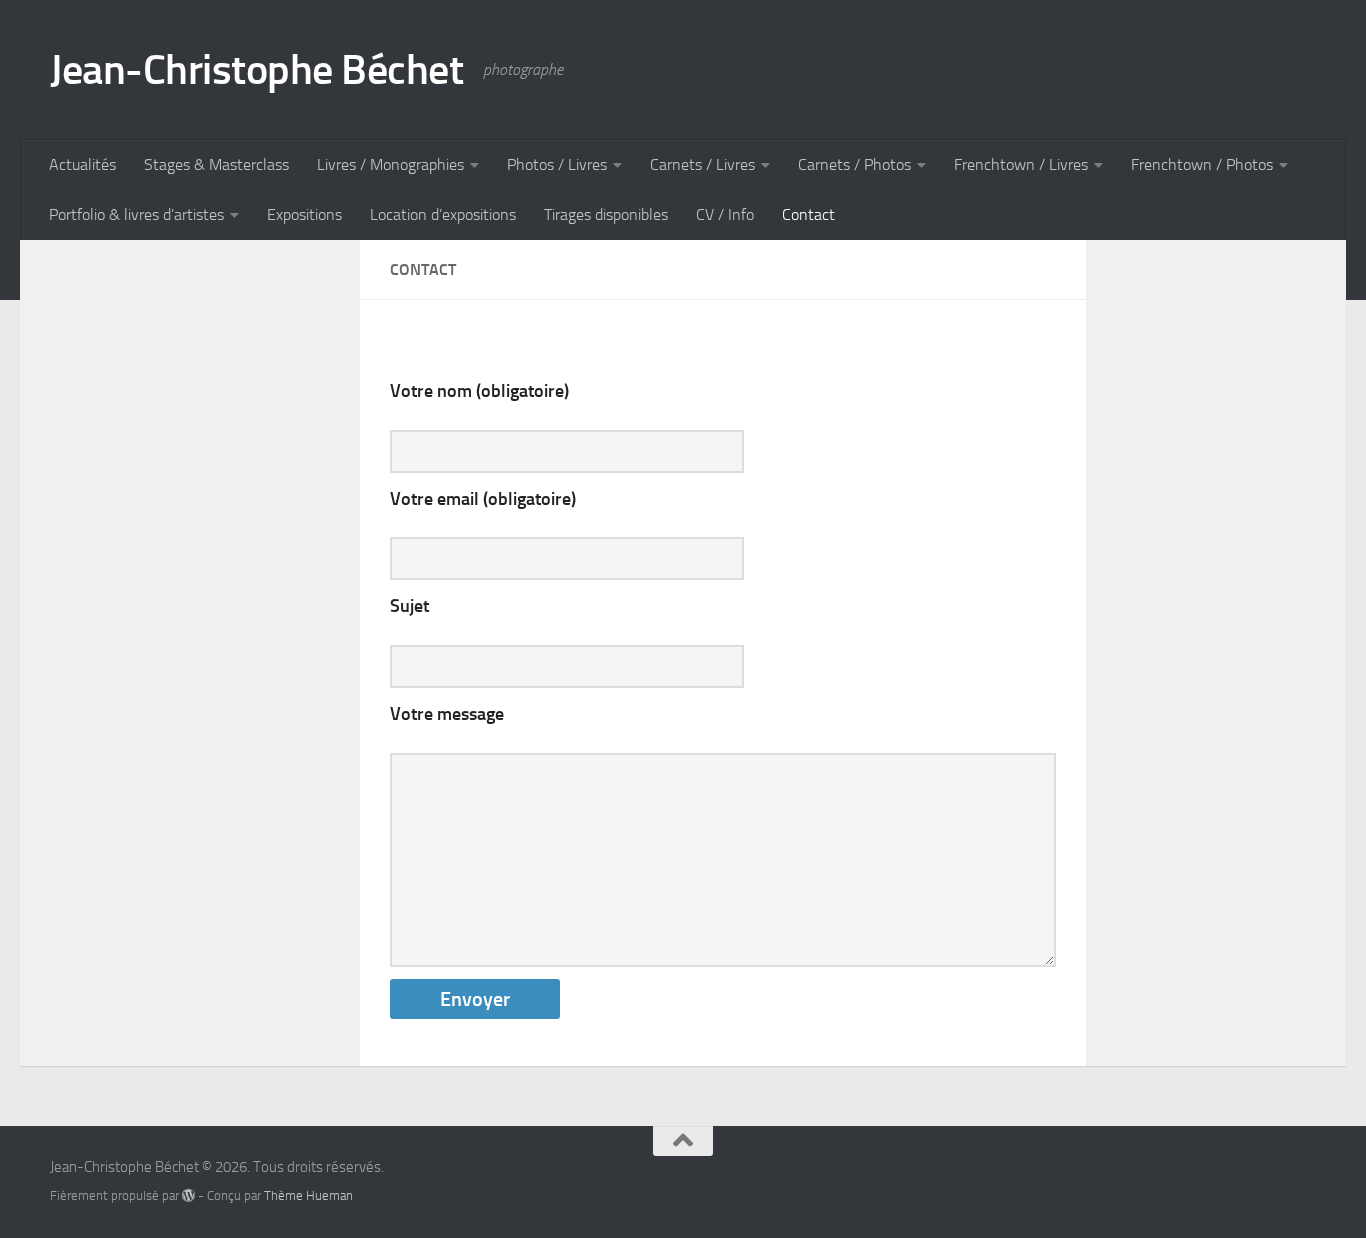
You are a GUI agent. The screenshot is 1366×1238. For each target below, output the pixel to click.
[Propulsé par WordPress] (188, 1195)
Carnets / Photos (854, 164)
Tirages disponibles (606, 214)
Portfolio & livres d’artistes (136, 214)
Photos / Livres (557, 164)
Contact (808, 214)
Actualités (82, 164)
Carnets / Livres (702, 164)
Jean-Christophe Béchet (256, 70)
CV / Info (725, 214)
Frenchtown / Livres (1021, 164)
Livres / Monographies (390, 164)
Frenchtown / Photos (1202, 164)
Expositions (304, 214)
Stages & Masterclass (216, 164)
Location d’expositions (443, 214)
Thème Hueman (308, 1195)
